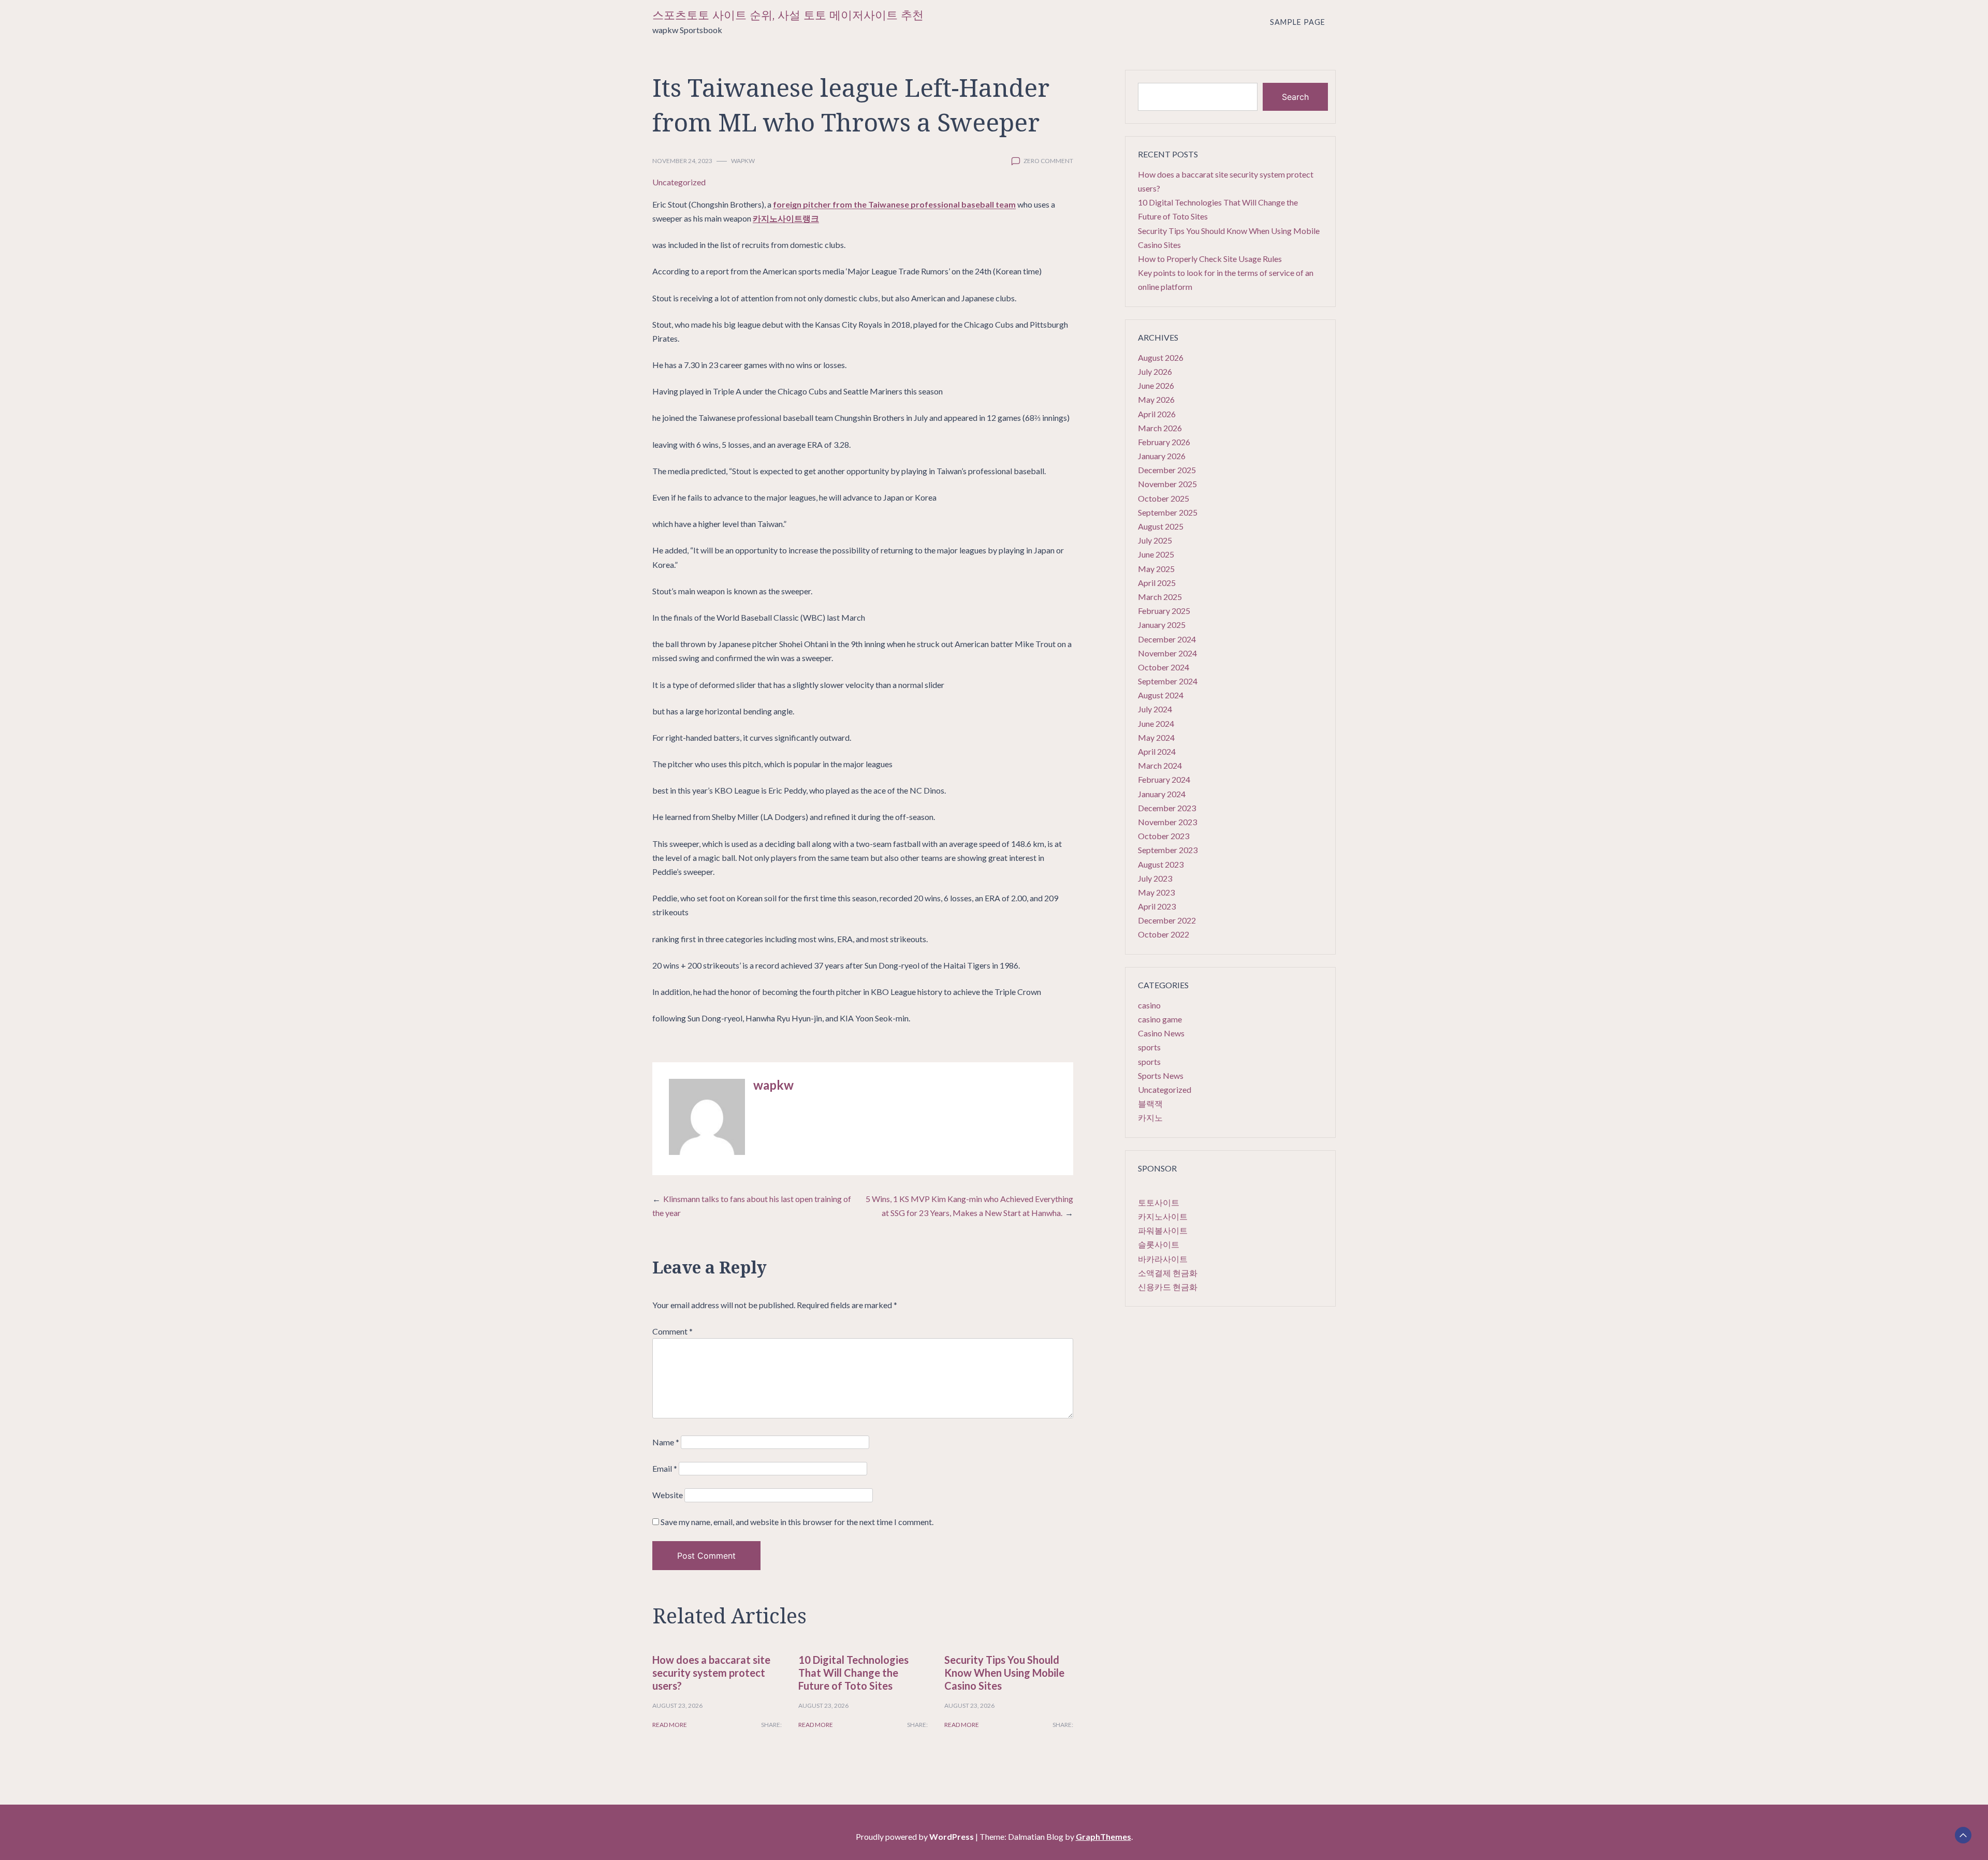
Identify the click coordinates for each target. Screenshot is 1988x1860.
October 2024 (1164, 667)
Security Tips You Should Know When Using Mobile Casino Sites (1004, 1673)
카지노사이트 (1163, 1216)
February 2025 (1164, 611)
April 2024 (1157, 751)
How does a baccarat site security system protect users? (711, 1673)
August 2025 (1161, 526)
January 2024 (1162, 794)
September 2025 (1168, 512)
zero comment (1048, 161)
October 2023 (1164, 836)
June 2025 (1156, 554)
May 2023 (1156, 892)
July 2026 (1155, 371)
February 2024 (1164, 779)
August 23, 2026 (677, 1705)
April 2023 (1157, 906)
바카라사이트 (1163, 1259)
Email (665, 1468)
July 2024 (1155, 709)
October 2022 (1164, 934)
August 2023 (1161, 864)
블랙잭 (1150, 1103)
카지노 (1150, 1117)
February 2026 (1164, 442)
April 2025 (1157, 583)
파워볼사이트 (1163, 1230)
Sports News (1161, 1075)
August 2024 (1161, 695)
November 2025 (1167, 484)
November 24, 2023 (682, 161)
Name (666, 1442)
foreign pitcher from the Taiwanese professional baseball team (894, 204)
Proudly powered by (915, 1836)
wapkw (743, 161)
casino (1149, 1005)
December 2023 (1167, 808)
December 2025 (1167, 470)
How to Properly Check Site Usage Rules (1210, 259)
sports (1149, 1047)
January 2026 (1162, 456)
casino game (1160, 1019)
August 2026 (1161, 357)
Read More (670, 1725)
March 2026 (1160, 428)
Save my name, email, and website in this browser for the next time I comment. (797, 1522)
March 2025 (1160, 597)
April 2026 (1157, 414)
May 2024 (1156, 737)
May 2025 (1156, 569)
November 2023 (1167, 822)
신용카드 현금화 (1168, 1287)
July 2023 (1155, 878)
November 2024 (1167, 653)
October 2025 (1164, 498)
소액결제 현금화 (1168, 1273)
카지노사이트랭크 (786, 218)
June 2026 (1156, 385)
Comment (673, 1331)
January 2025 (1162, 625)
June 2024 (1156, 723)
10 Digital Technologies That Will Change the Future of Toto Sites (853, 1673)
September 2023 (1168, 850)
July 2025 (1155, 540)
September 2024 (1168, 681)
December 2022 (1167, 920)
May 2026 (1156, 399)
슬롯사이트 (1159, 1244)
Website (668, 1495)
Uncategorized (679, 182)
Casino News (1161, 1033)
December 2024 (1167, 639)
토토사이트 (1159, 1202)
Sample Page (1298, 22)
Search (1295, 97)
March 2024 (1160, 765)
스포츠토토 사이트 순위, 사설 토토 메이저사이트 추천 (788, 15)
